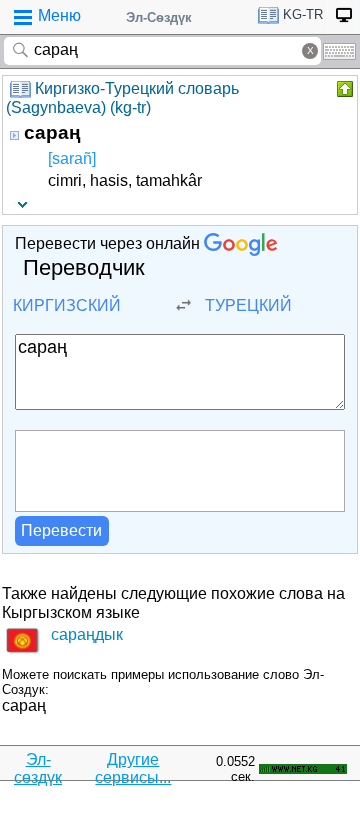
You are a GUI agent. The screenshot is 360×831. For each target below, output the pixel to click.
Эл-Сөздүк (159, 17)
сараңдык (87, 634)
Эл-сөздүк (38, 768)
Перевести (61, 530)
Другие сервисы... (133, 768)
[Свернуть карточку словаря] (343, 89)
